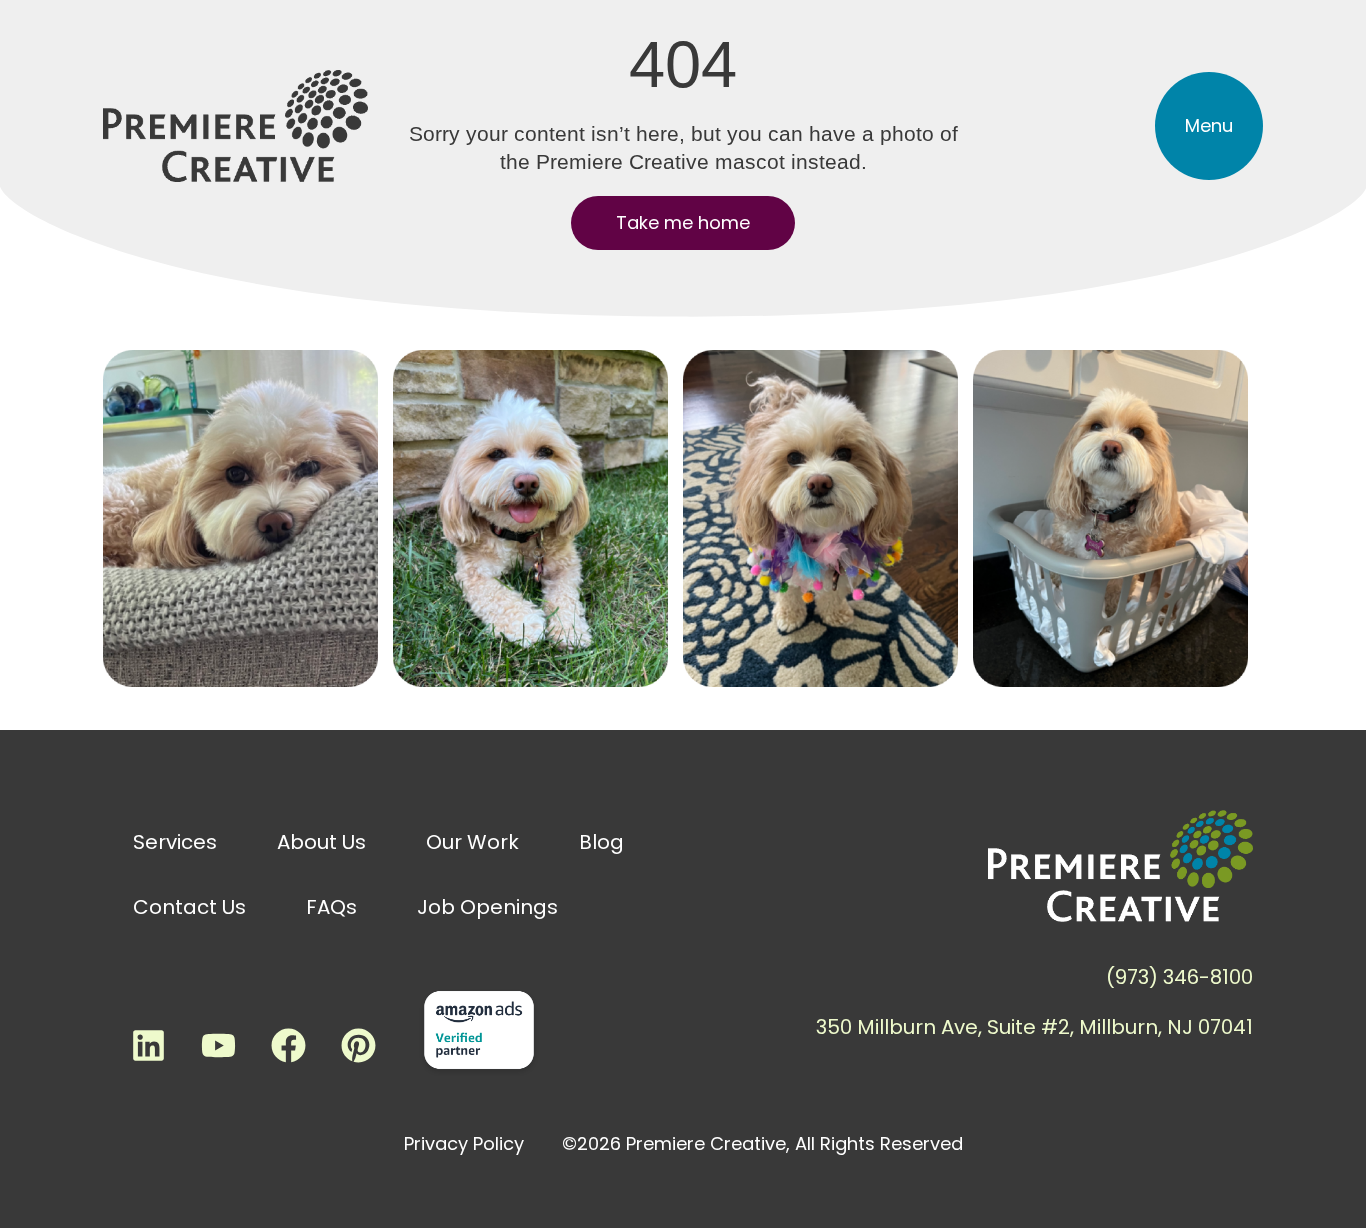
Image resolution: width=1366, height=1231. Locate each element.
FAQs (331, 907)
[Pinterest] (358, 1045)
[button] (1209, 126)
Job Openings (487, 907)
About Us (321, 842)
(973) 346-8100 (1179, 977)
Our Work (472, 842)
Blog (601, 842)
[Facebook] (288, 1045)
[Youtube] (218, 1045)
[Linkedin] (148, 1045)
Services (175, 842)
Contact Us (189, 907)
